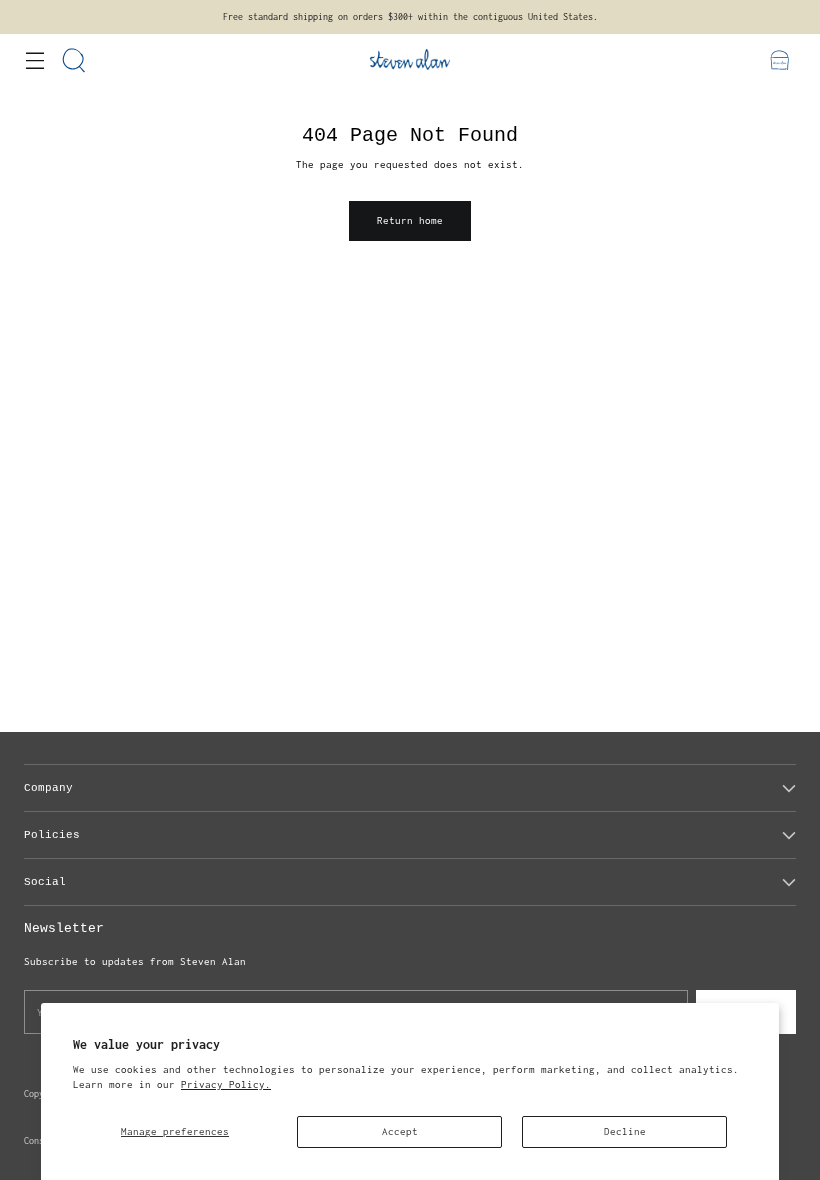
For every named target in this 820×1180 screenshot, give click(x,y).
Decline (625, 1131)
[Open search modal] (74, 59)
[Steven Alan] (410, 59)
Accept (400, 1131)
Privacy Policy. (226, 1084)
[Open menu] (34, 59)
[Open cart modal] (779, 59)
